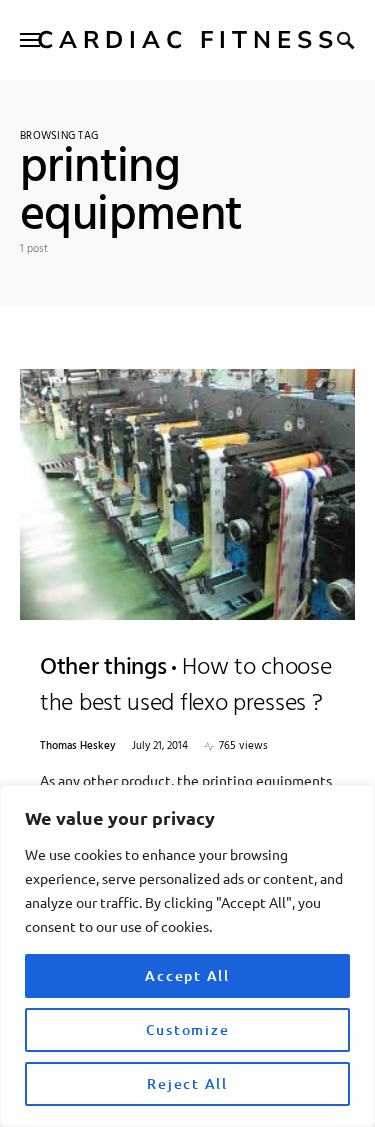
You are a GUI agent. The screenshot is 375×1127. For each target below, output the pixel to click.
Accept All (187, 975)
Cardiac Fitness (188, 40)
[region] (187, 956)
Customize (188, 1029)
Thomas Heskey (78, 746)
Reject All (187, 1083)
